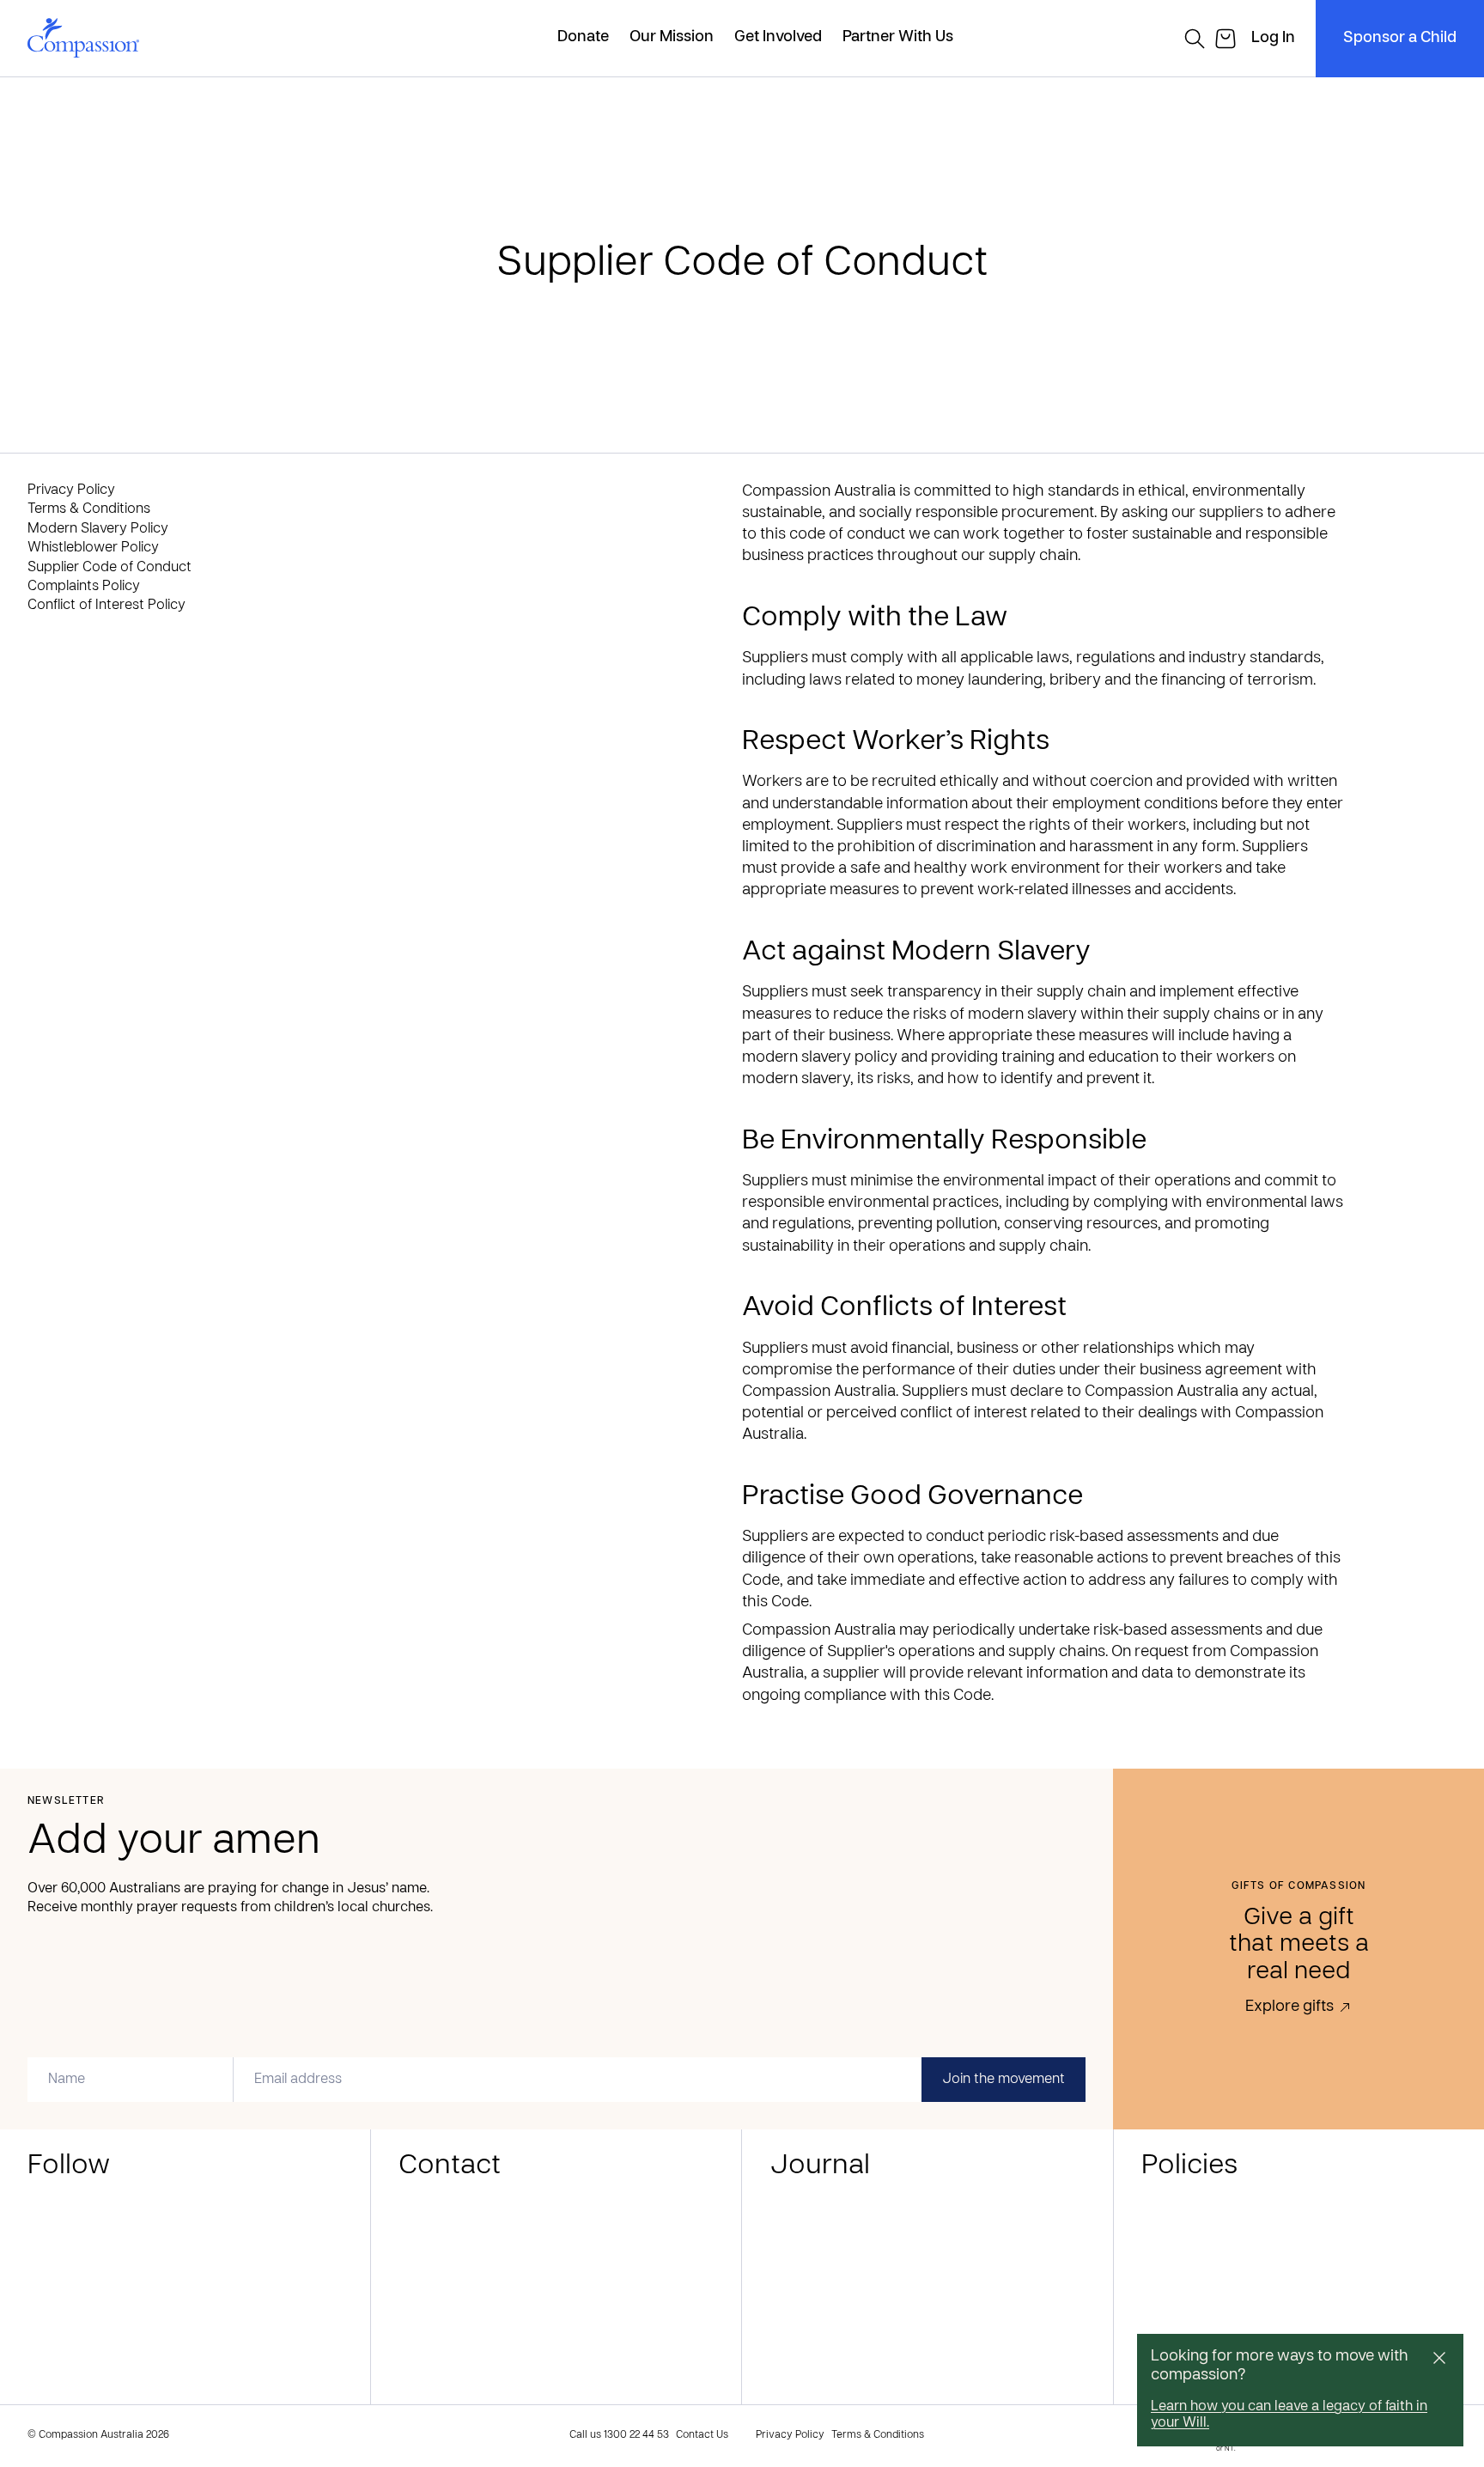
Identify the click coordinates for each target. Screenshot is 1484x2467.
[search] (1195, 39)
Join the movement (1004, 2080)
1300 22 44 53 (636, 2435)
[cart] (1226, 39)
